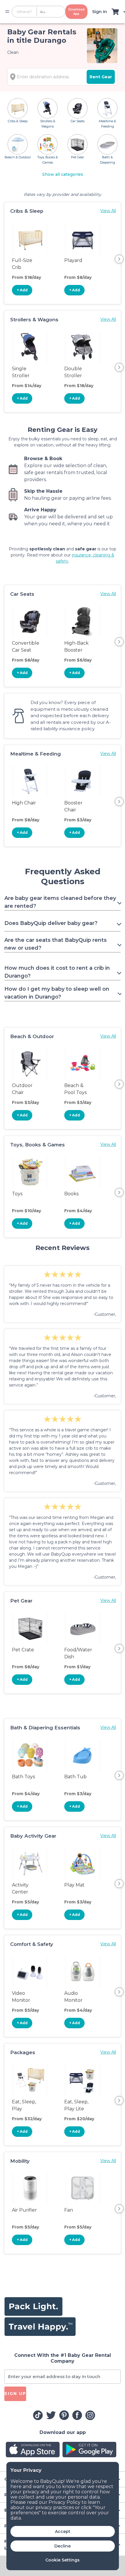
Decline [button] (63, 2546)
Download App (76, 12)
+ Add (22, 290)
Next (119, 259)
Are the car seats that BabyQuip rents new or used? (56, 944)
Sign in (100, 12)
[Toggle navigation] (7, 12)
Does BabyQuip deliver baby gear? (51, 923)
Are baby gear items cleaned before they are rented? (60, 902)
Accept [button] (63, 2531)
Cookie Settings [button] (63, 2560)
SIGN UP (15, 2394)
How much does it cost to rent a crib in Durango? (57, 972)
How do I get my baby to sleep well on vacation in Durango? (57, 993)
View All (108, 211)
